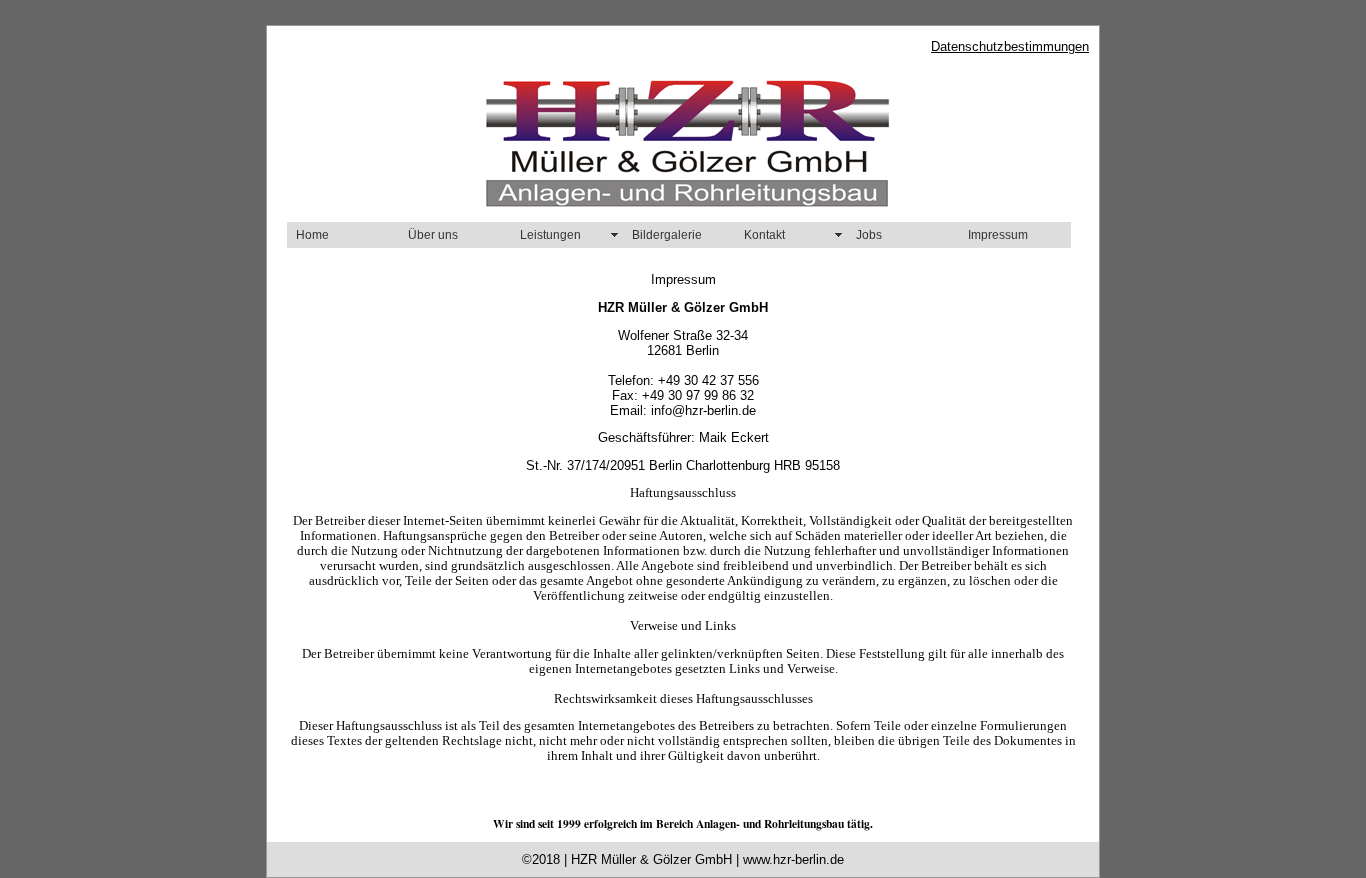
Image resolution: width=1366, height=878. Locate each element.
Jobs (869, 235)
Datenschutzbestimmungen (1010, 46)
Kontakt (764, 235)
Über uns (433, 235)
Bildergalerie (667, 235)
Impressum (998, 235)
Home (312, 235)
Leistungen (550, 235)
